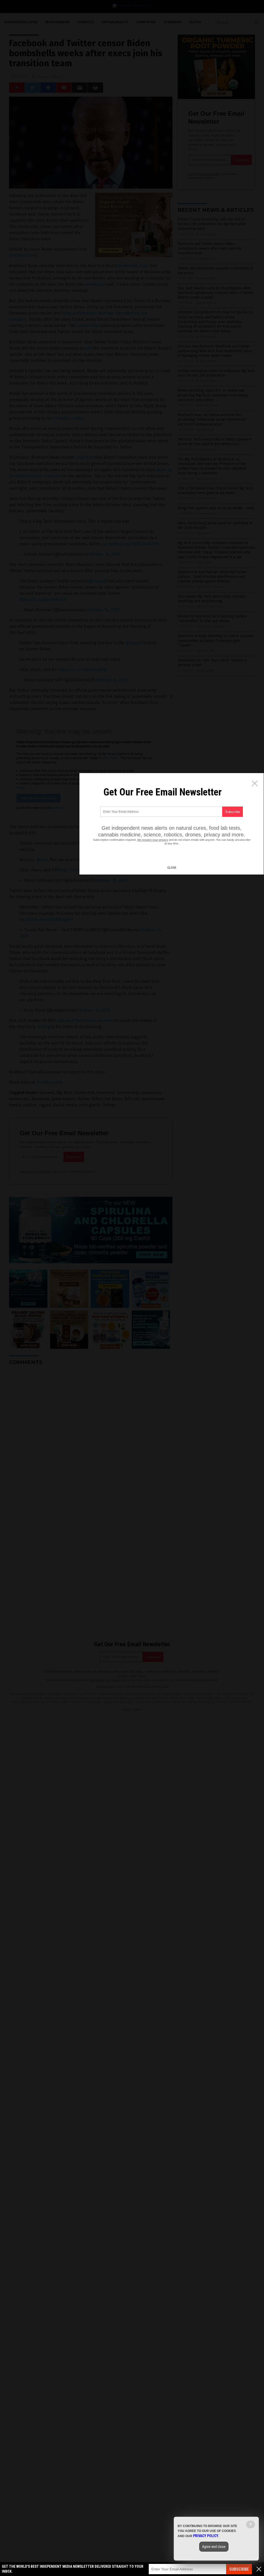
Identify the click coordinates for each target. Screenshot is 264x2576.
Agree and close (214, 2547)
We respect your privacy (153, 840)
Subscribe (239, 2569)
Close (172, 868)
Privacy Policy (206, 2536)
